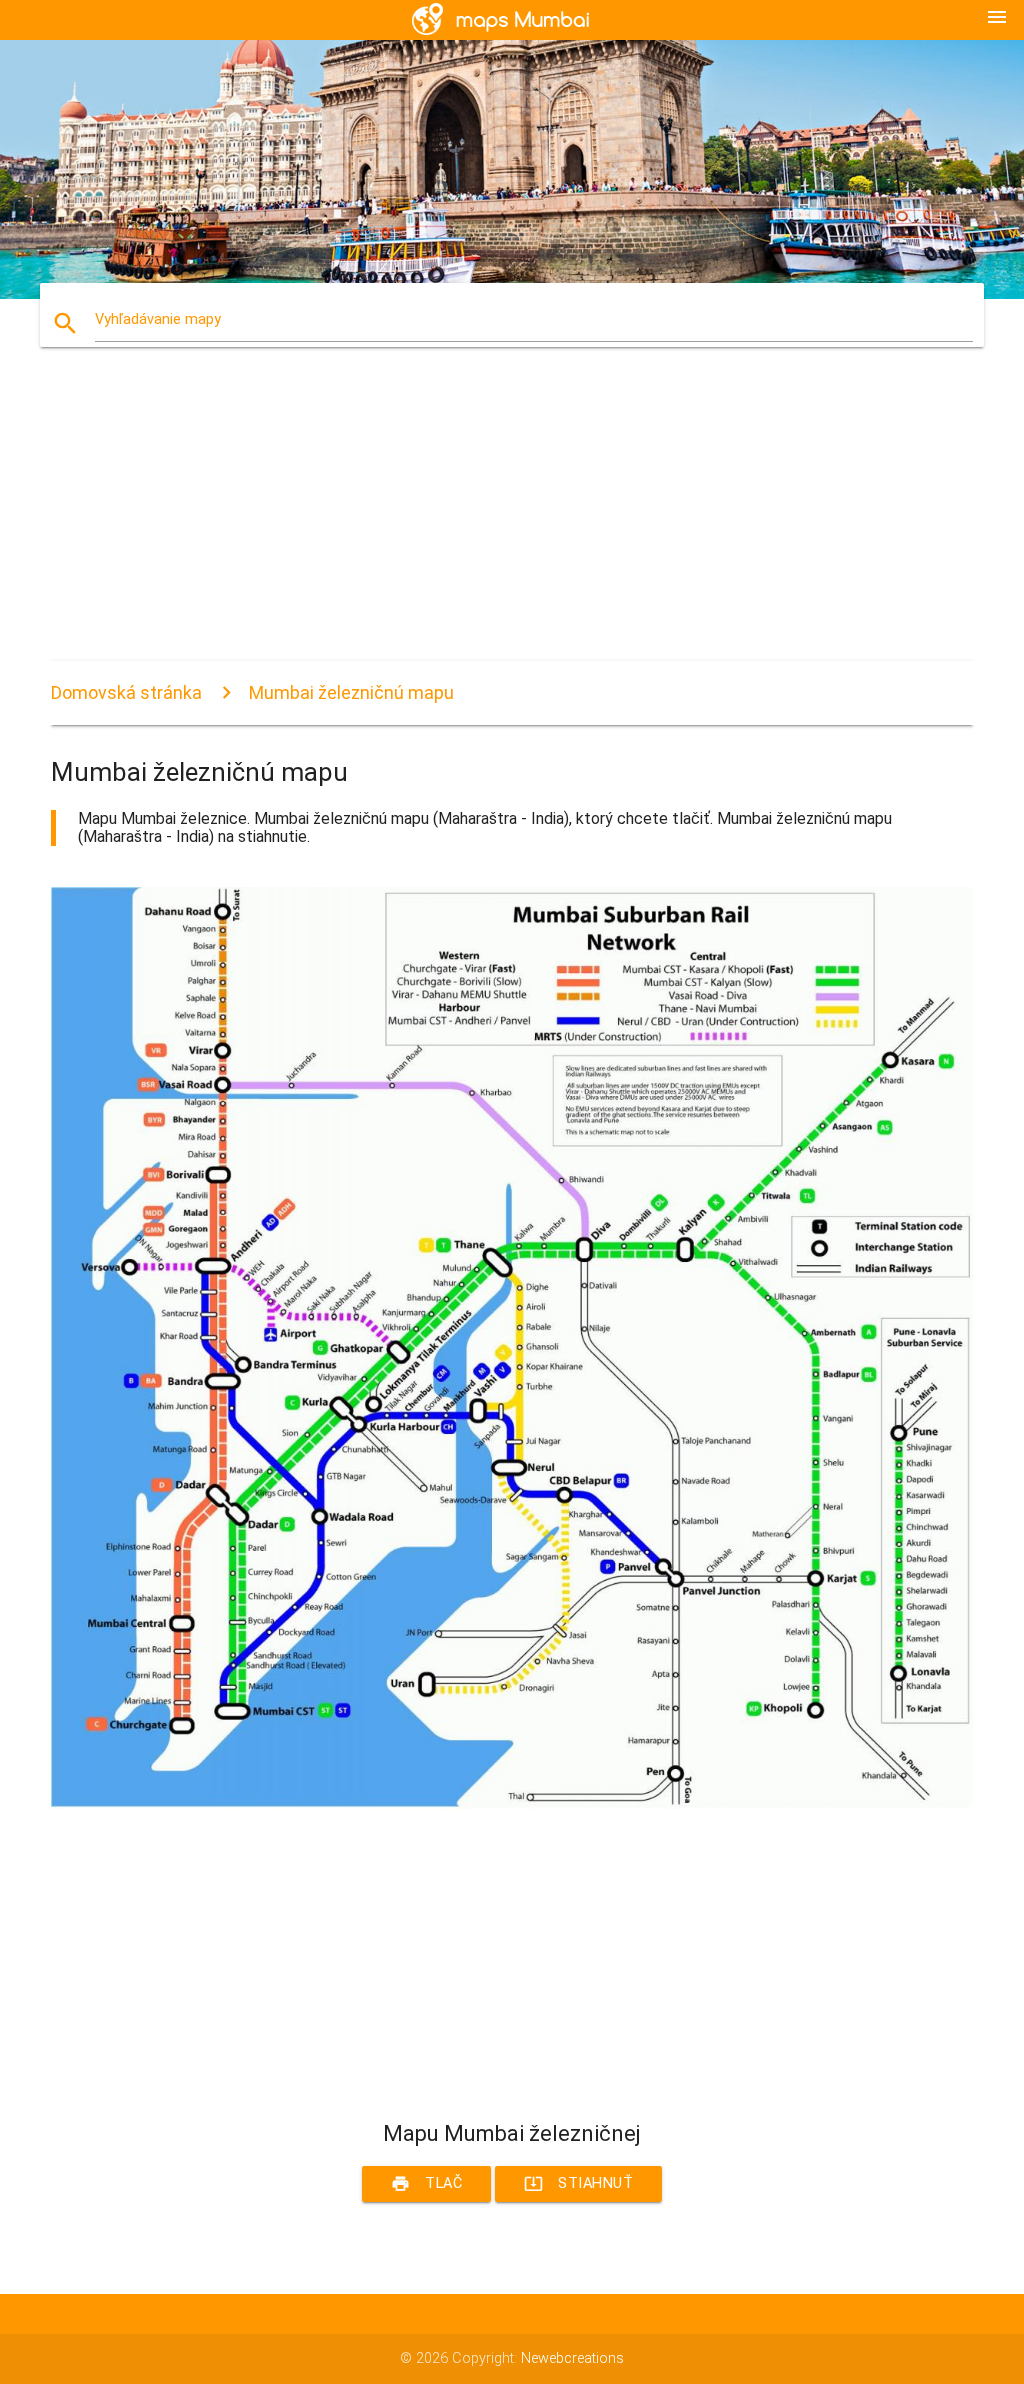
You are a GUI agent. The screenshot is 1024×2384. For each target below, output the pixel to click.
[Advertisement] (512, 521)
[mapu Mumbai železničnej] (512, 1804)
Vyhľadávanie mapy (158, 319)
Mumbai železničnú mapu (351, 692)
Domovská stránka (126, 692)
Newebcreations (572, 2358)
